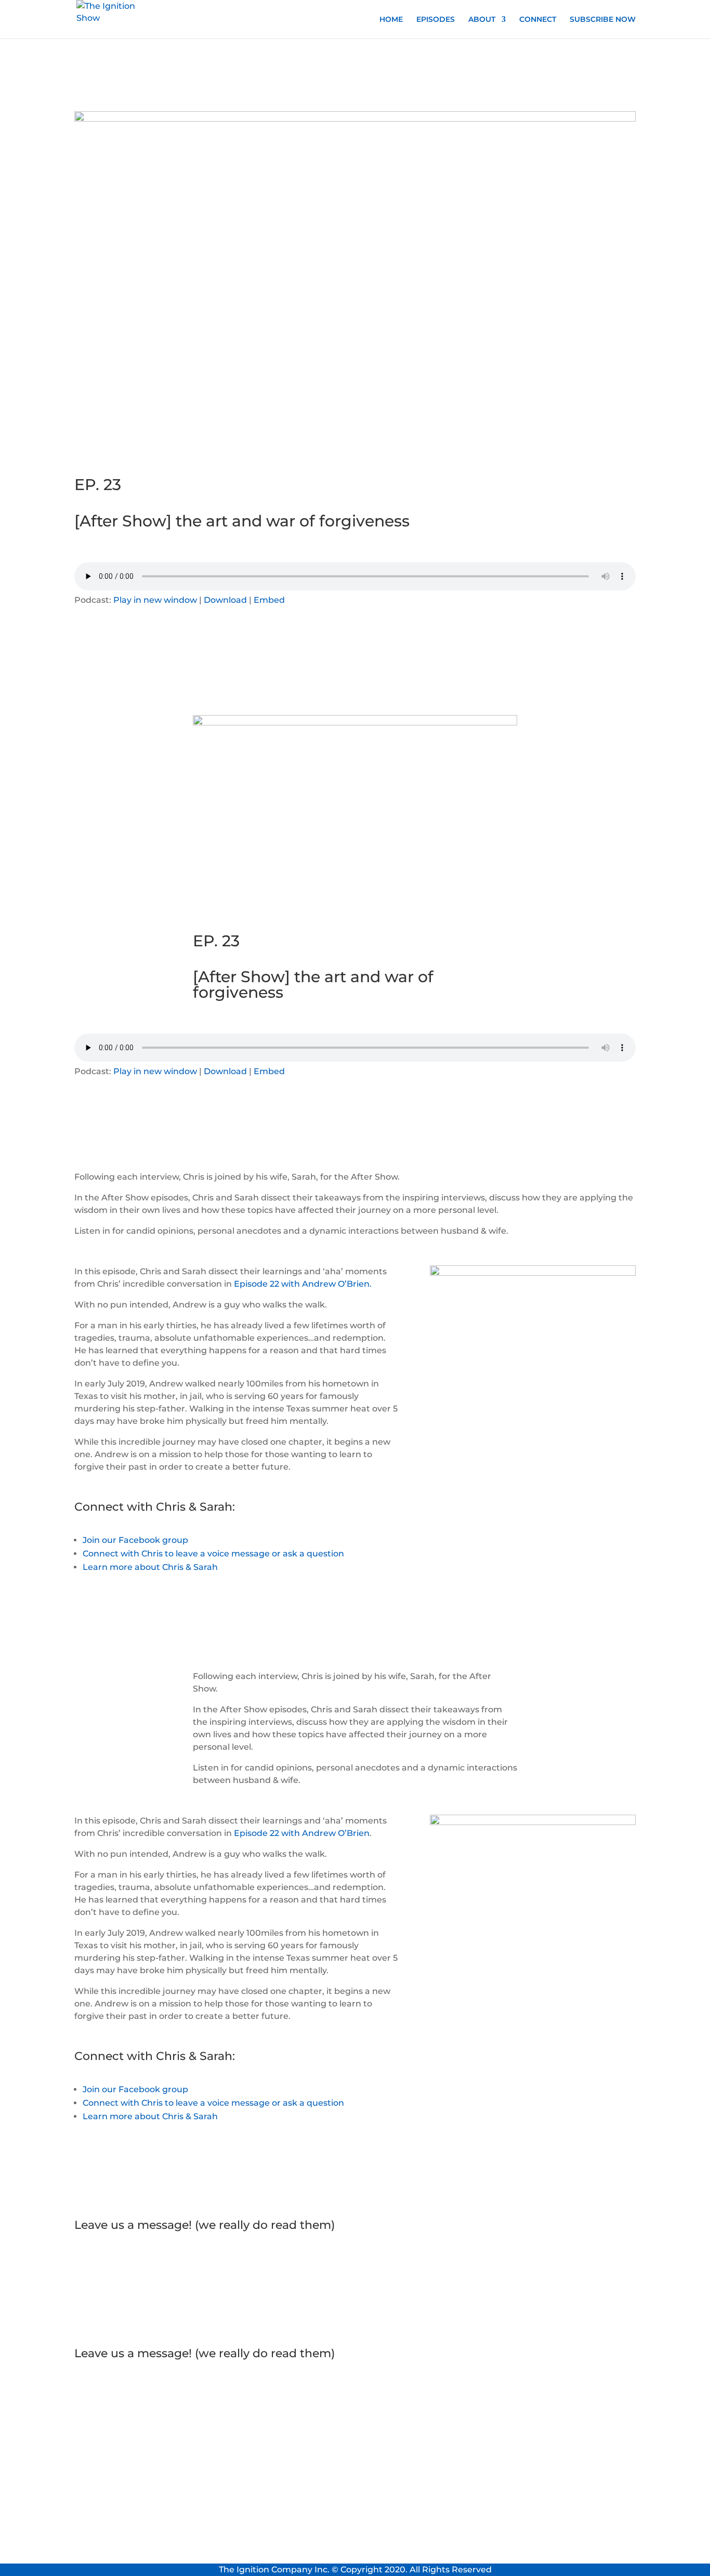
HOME (391, 20)
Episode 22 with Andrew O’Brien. (303, 1284)
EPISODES (436, 20)
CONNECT (538, 20)
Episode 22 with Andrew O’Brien (302, 1833)
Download (225, 600)
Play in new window (155, 600)
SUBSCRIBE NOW (603, 20)
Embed (269, 600)
